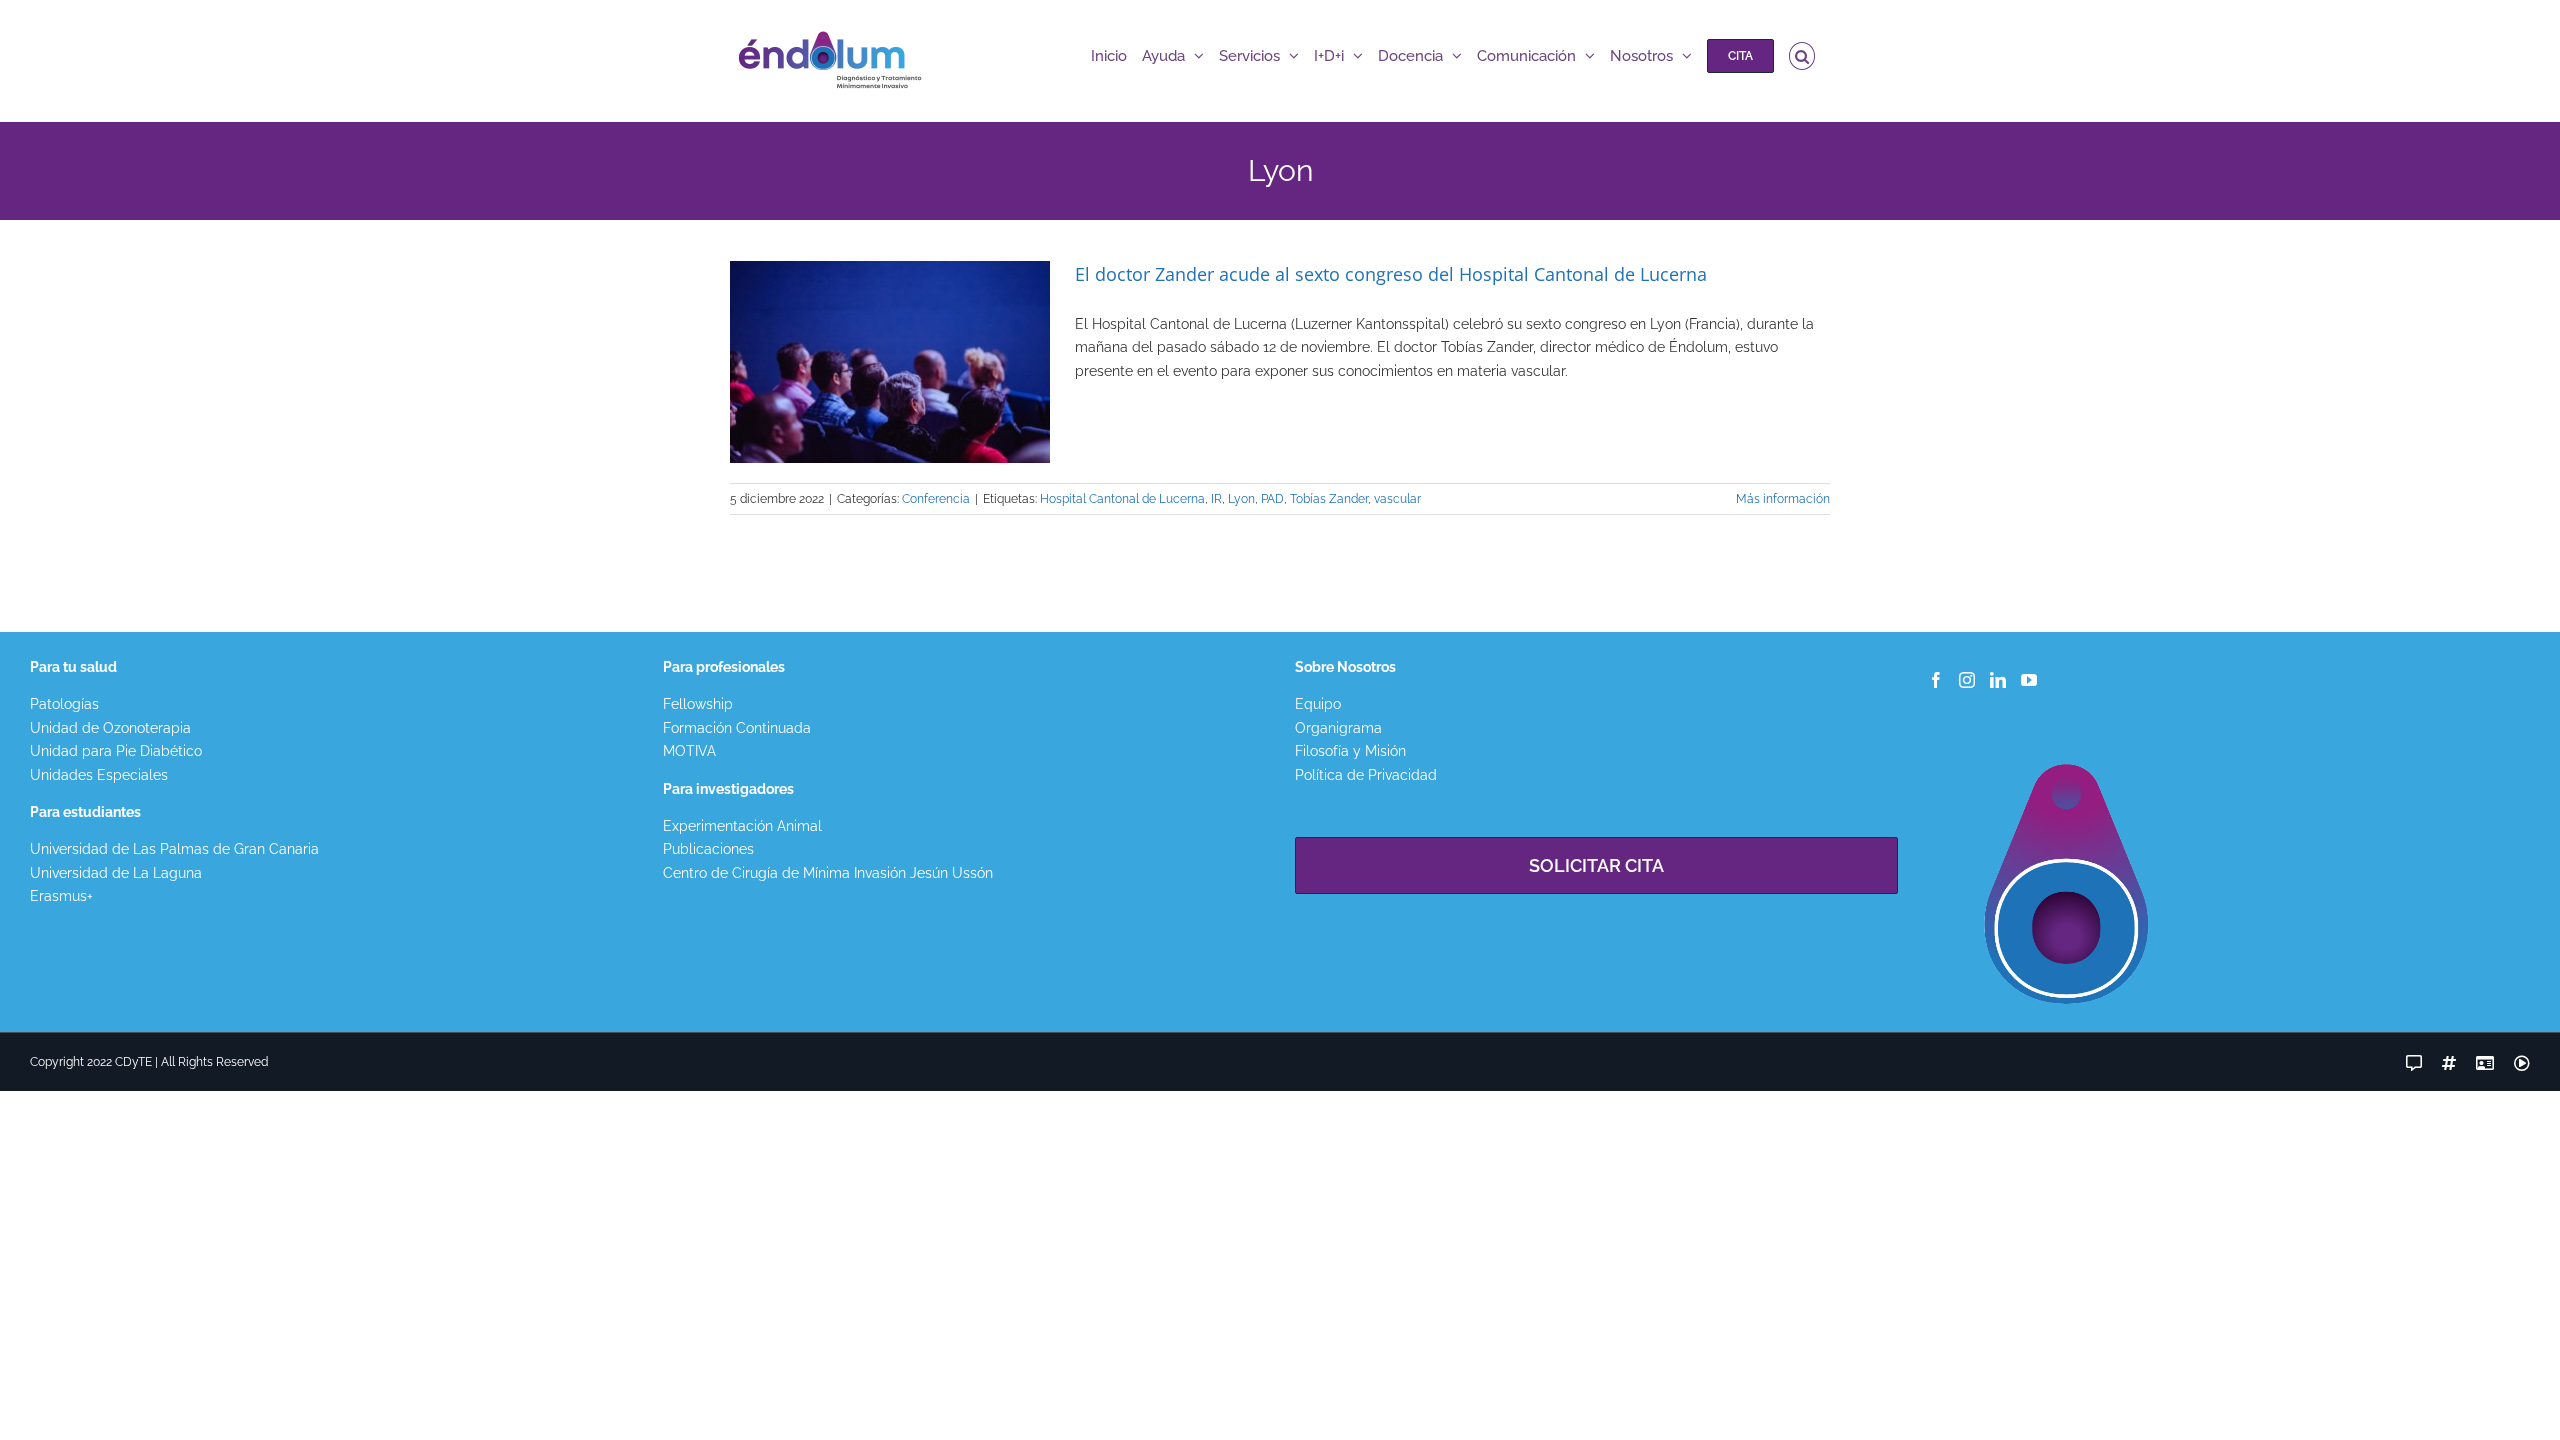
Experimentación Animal (742, 826)
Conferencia (936, 499)
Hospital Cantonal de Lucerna (1122, 499)
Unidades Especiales (99, 775)
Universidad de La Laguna (116, 873)
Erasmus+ (61, 896)
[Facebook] (1936, 680)
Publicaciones (708, 849)
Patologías (64, 704)
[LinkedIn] (1998, 680)
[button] (1802, 56)
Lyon (1241, 499)
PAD (1272, 499)
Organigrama (1338, 728)
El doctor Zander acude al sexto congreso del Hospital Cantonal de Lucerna (1391, 274)
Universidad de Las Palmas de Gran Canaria (174, 849)
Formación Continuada (737, 728)
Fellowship (698, 704)
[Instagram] (1967, 680)
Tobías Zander (1329, 499)
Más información (1783, 499)
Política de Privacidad (1366, 775)
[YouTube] (2029, 680)
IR (1216, 499)
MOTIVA (689, 751)
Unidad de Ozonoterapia (110, 728)
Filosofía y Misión (1350, 751)
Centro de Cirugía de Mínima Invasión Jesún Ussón (828, 873)
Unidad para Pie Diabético (116, 751)
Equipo (1318, 704)
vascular (1397, 499)
